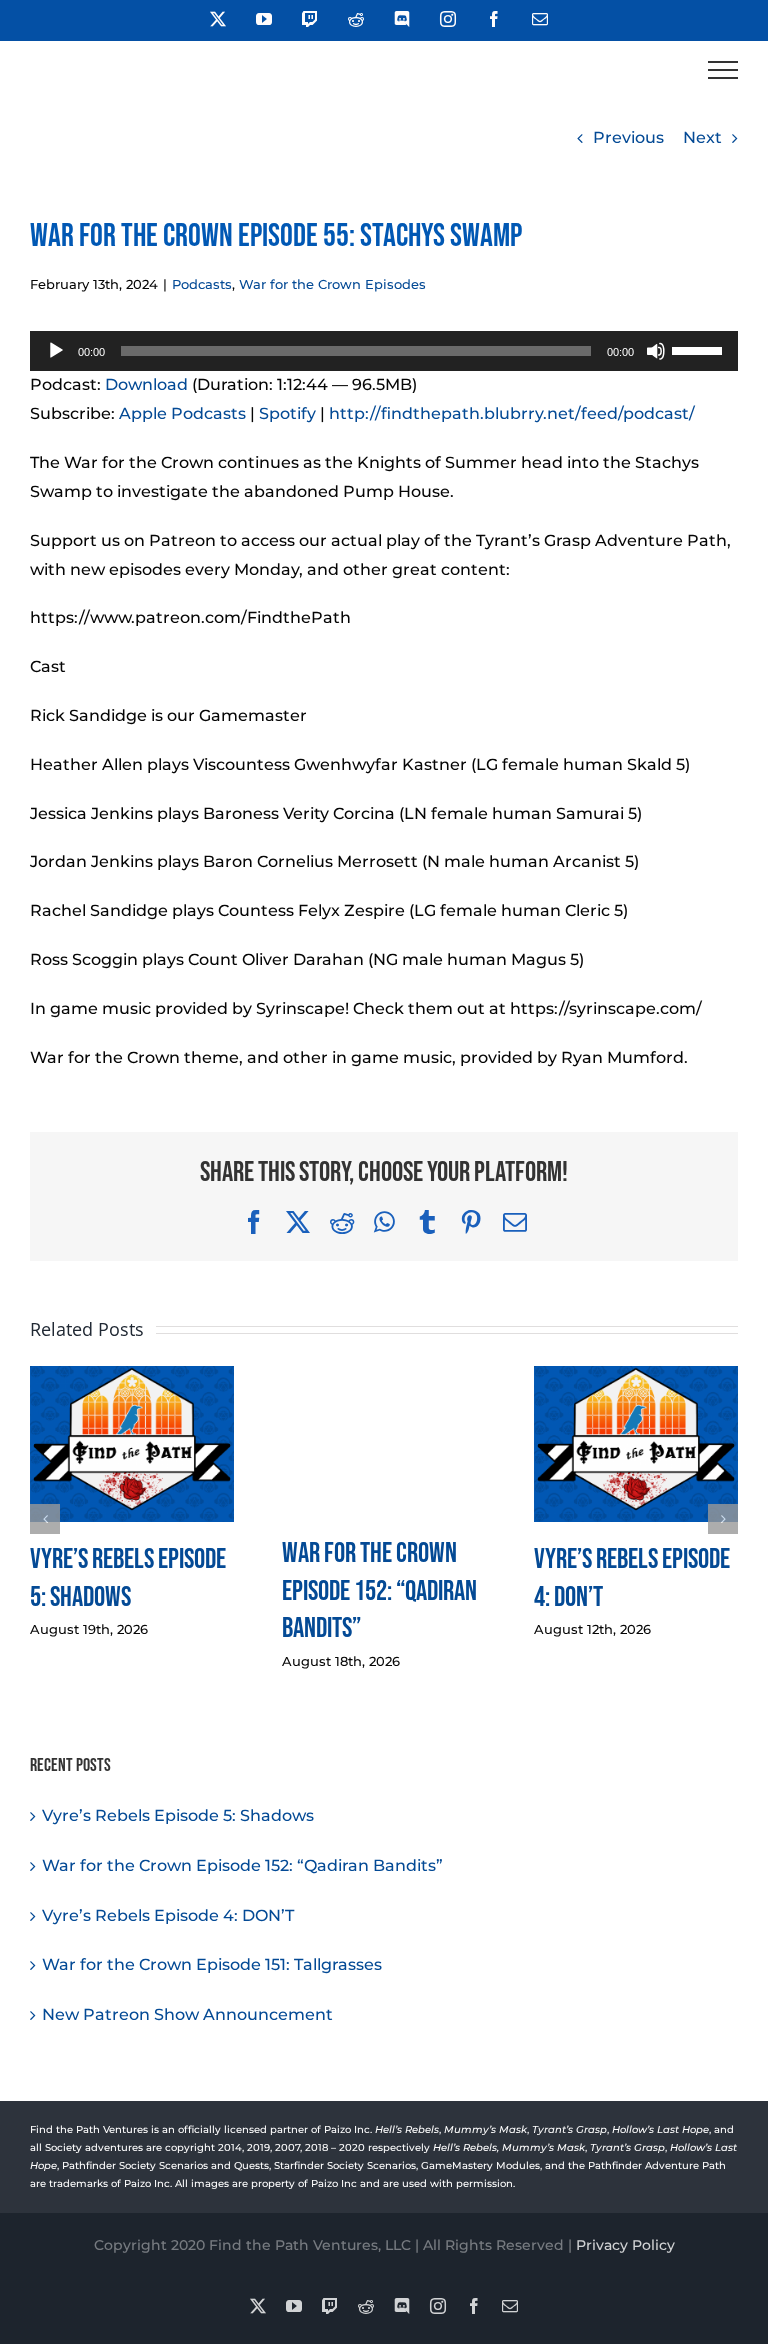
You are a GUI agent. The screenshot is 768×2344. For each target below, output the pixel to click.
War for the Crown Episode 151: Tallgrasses (212, 1964)
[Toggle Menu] (723, 70)
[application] (384, 351)
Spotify (287, 413)
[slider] (700, 349)
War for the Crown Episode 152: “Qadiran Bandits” (379, 1591)
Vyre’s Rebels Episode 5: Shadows (178, 1815)
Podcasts (202, 284)
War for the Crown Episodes (332, 284)
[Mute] (656, 351)
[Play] (56, 351)
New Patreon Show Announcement (187, 2014)
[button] (45, 1519)
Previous (628, 137)
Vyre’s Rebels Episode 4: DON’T (168, 1915)
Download (146, 384)
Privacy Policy (625, 2245)
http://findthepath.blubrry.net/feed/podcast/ (512, 413)
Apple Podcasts (182, 413)
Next (702, 137)
